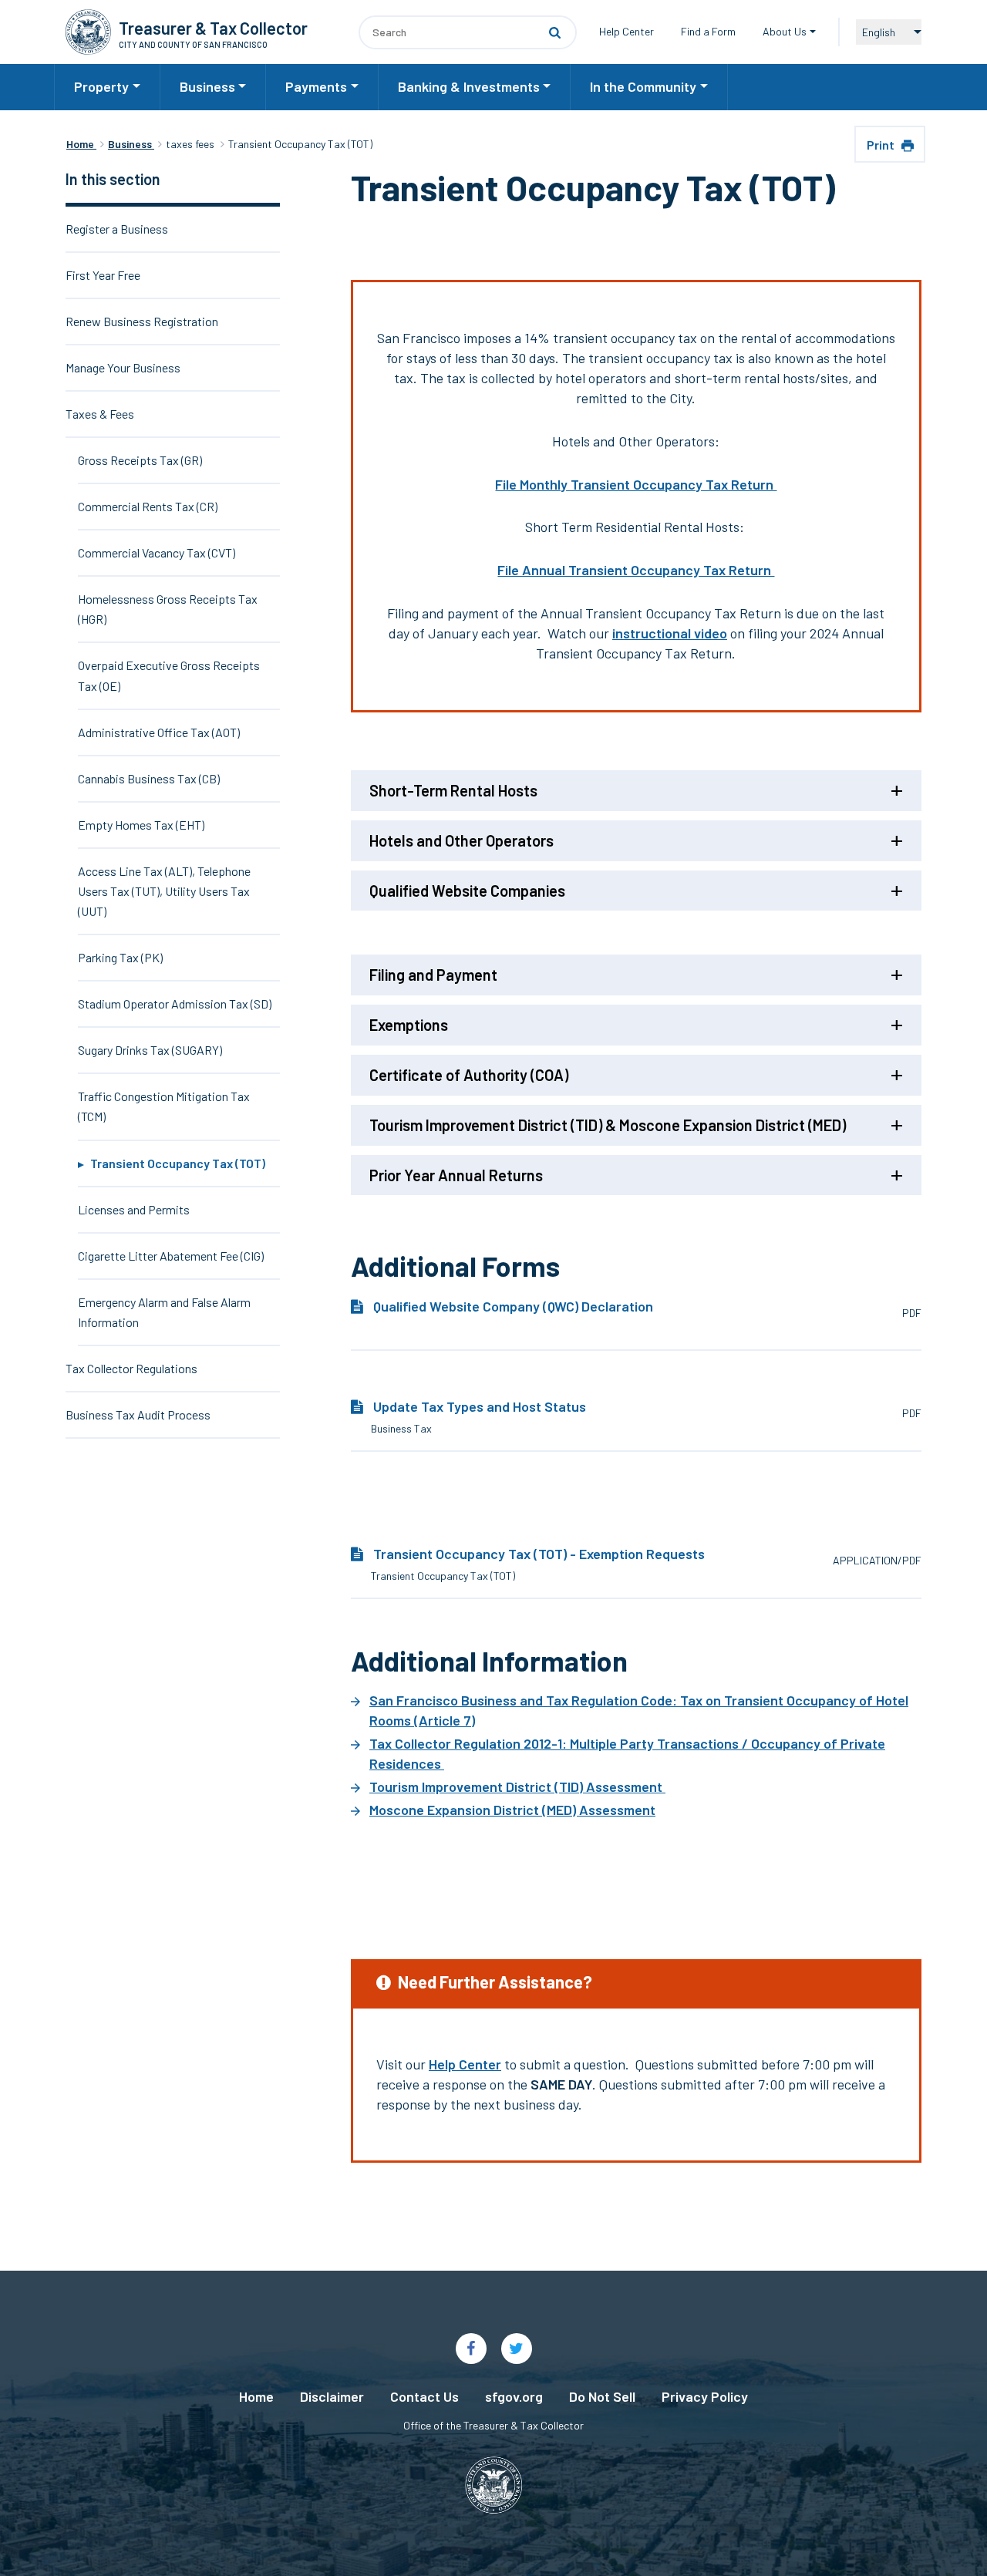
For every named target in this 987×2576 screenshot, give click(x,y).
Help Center (627, 31)
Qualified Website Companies (467, 891)
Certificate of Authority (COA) (469, 1075)
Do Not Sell (602, 2396)
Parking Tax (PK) (120, 957)
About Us (785, 31)
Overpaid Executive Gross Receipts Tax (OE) (169, 675)
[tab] (636, 795)
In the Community (643, 86)
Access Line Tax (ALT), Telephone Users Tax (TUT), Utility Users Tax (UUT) (164, 891)
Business (207, 86)
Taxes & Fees (100, 414)
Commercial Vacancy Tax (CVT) (157, 552)
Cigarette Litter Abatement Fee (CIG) (171, 1256)
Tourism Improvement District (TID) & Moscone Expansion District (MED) (608, 1125)
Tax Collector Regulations (131, 1368)
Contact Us (424, 2396)
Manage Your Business (123, 367)
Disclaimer (332, 2396)
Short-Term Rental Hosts (453, 790)
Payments (316, 86)
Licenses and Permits (134, 1209)
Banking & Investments (469, 86)
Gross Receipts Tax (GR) (140, 460)
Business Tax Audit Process (138, 1414)
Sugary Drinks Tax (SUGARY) (150, 1050)
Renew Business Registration (142, 321)
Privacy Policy (705, 2396)
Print (882, 145)
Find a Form (708, 31)
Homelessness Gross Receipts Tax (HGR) (168, 609)
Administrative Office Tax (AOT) (159, 732)
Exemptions (409, 1025)
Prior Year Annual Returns (456, 1175)
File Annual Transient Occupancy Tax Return (636, 570)
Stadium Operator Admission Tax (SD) (175, 1003)
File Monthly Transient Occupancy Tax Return (636, 484)
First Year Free (103, 275)
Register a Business (117, 229)
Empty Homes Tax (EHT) (141, 825)
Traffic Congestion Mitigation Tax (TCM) (164, 1106)
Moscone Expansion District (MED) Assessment (512, 1810)
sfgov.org (514, 2396)
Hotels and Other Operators (461, 840)
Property (101, 86)
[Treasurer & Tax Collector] (88, 32)
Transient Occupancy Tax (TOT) (178, 1163)
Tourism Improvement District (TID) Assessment (517, 1786)
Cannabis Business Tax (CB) (149, 778)
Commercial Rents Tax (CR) (148, 506)
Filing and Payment (433, 975)
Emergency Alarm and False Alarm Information (164, 1312)
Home (256, 2396)
